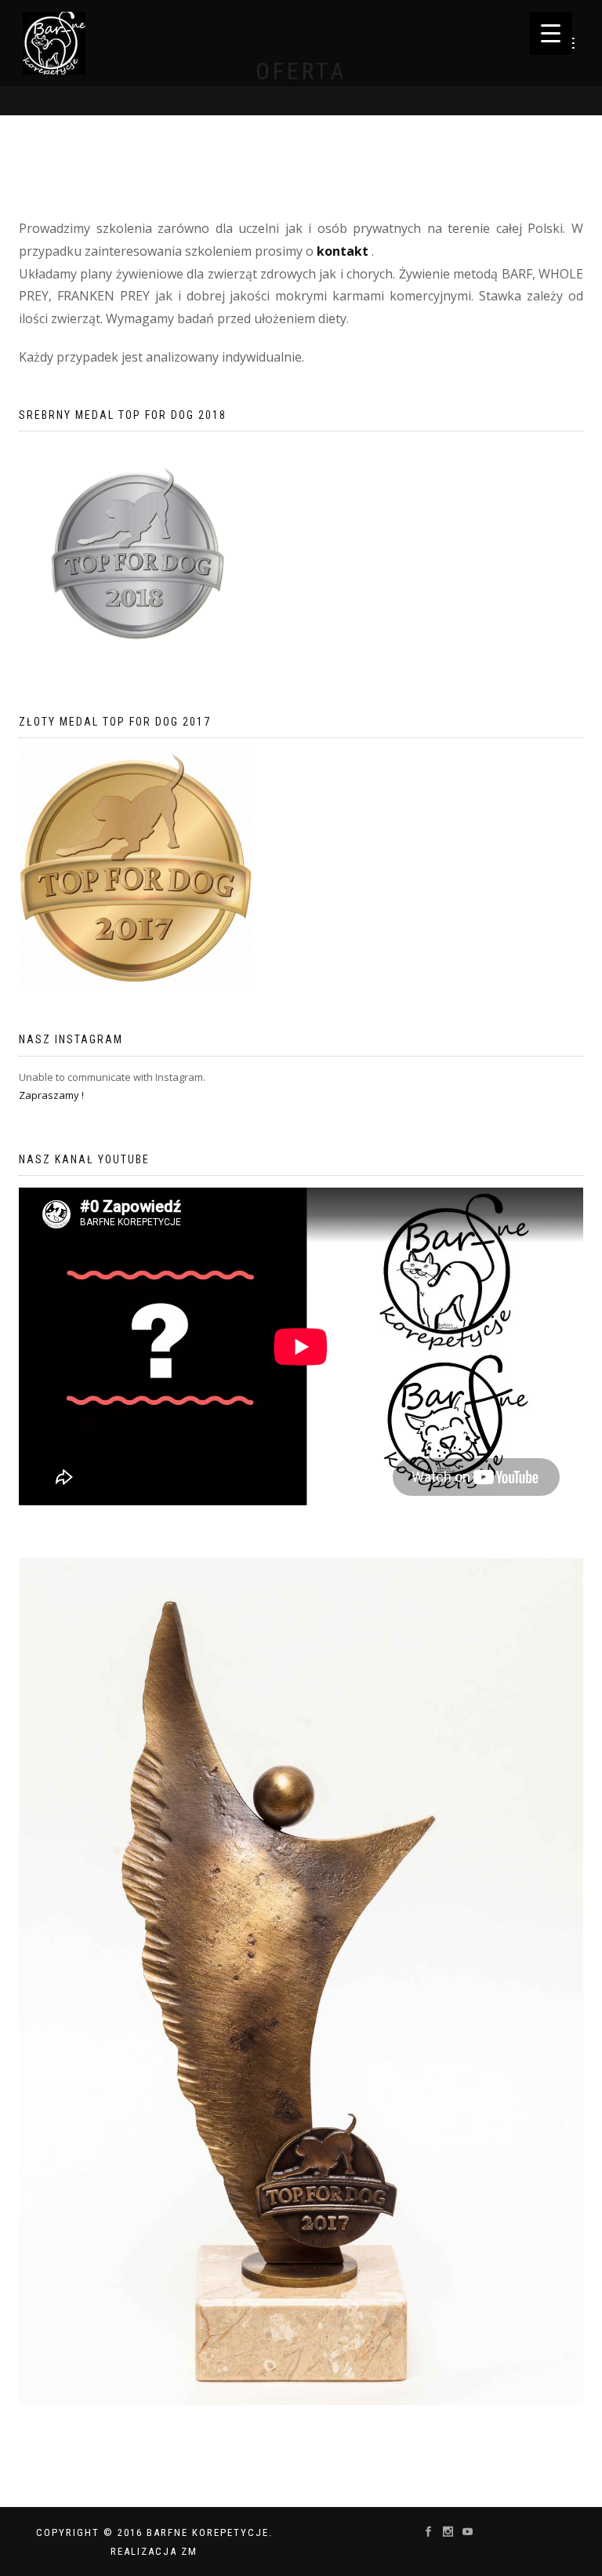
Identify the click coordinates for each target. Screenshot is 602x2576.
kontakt (343, 251)
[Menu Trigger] (551, 33)
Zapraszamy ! (51, 1095)
